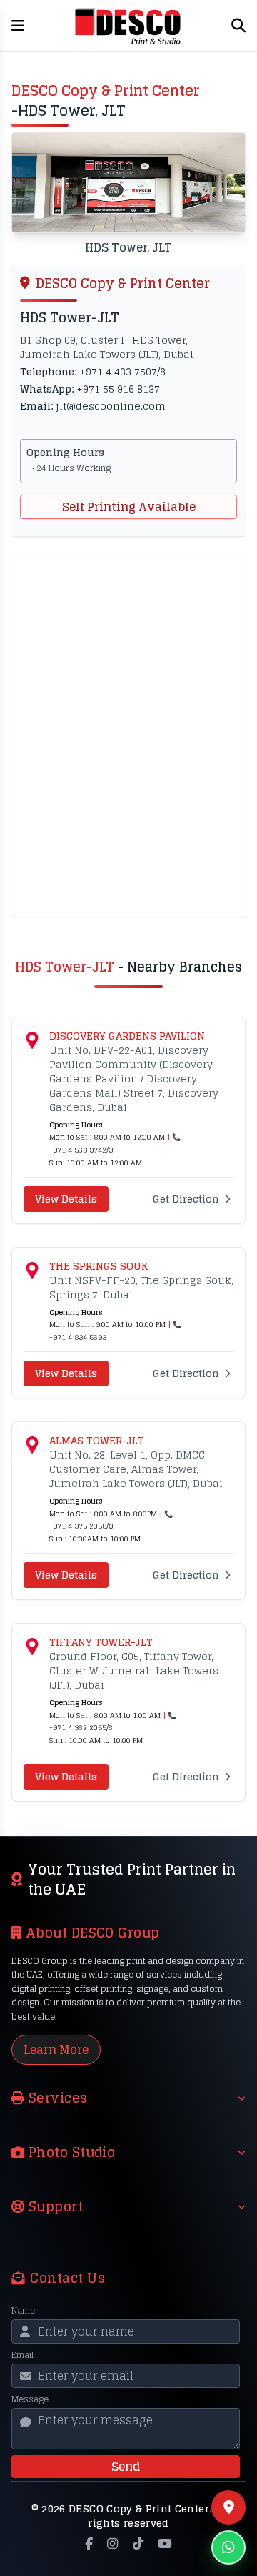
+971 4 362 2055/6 (81, 1727)
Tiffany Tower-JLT (101, 1642)
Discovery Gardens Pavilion (127, 1036)
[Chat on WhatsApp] (228, 2547)
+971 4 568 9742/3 (81, 1150)
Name (23, 2311)
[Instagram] (112, 2543)
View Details (66, 1199)
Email (22, 2355)
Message (30, 2399)
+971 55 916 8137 (118, 389)
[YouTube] (165, 2543)
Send (126, 2467)
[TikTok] (138, 2543)
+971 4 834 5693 (78, 1337)
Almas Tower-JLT (97, 1441)
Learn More (56, 2050)
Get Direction (186, 1199)
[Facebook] (89, 2543)
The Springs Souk (99, 1266)
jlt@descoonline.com (111, 406)
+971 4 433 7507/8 (122, 371)
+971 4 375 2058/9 (81, 1526)
